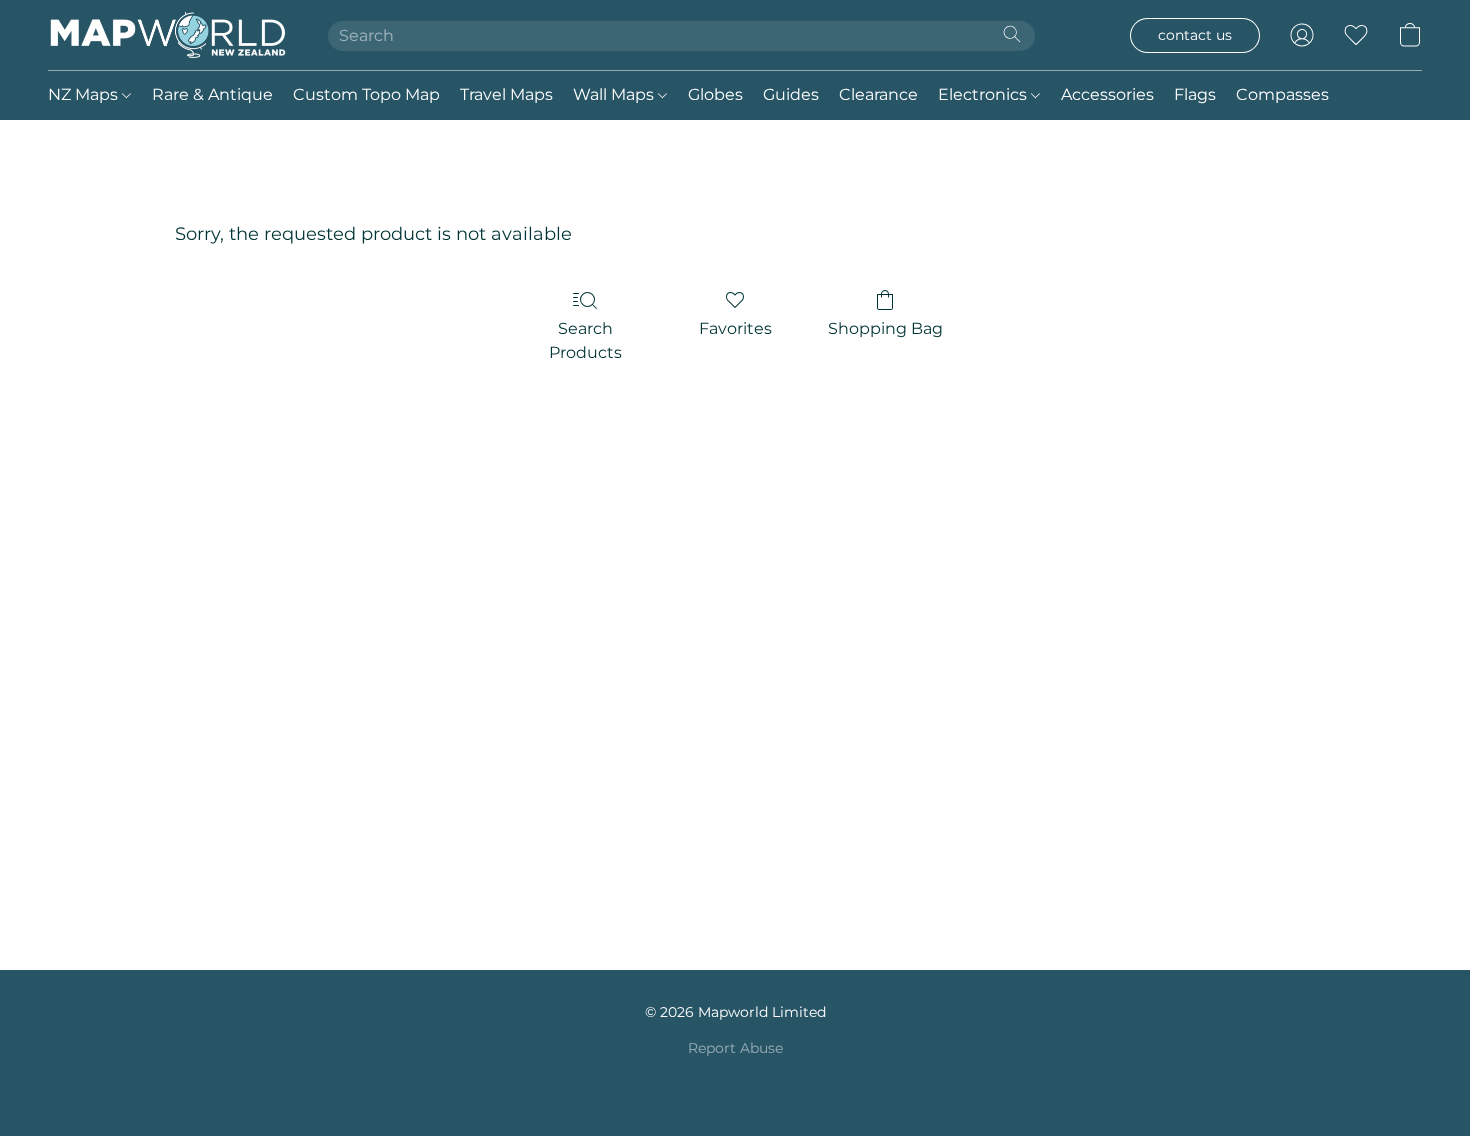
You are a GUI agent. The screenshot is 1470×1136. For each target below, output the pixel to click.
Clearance (878, 94)
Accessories (1107, 94)
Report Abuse (735, 1048)
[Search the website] (1012, 34)
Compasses (1282, 94)
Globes (715, 94)
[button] (168, 35)
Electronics (984, 94)
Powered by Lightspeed (735, 1082)
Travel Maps (506, 94)
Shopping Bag (885, 328)
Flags (1195, 94)
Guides (791, 94)
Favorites (735, 328)
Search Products (585, 340)
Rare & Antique (212, 94)
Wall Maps (615, 94)
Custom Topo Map (366, 94)
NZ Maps (85, 94)
